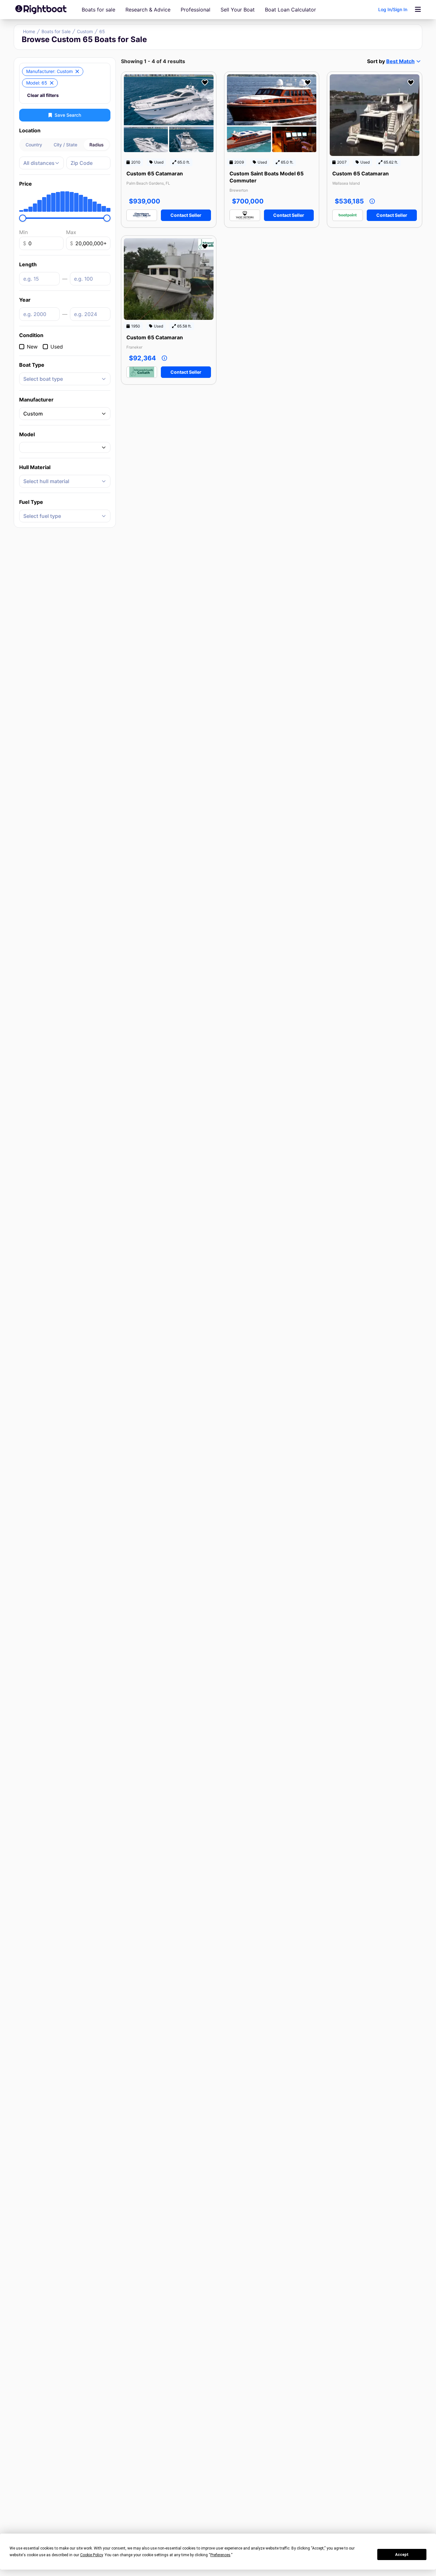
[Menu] (418, 10)
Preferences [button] (220, 2555)
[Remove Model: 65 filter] (52, 83)
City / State (65, 145)
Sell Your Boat (238, 10)
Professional (195, 10)
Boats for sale (98, 10)
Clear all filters (43, 95)
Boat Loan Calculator (290, 10)
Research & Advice (148, 10)
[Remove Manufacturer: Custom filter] (77, 71)
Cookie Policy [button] (91, 2555)
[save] (205, 83)
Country (34, 145)
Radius (97, 145)
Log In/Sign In (393, 9)
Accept (402, 2555)
